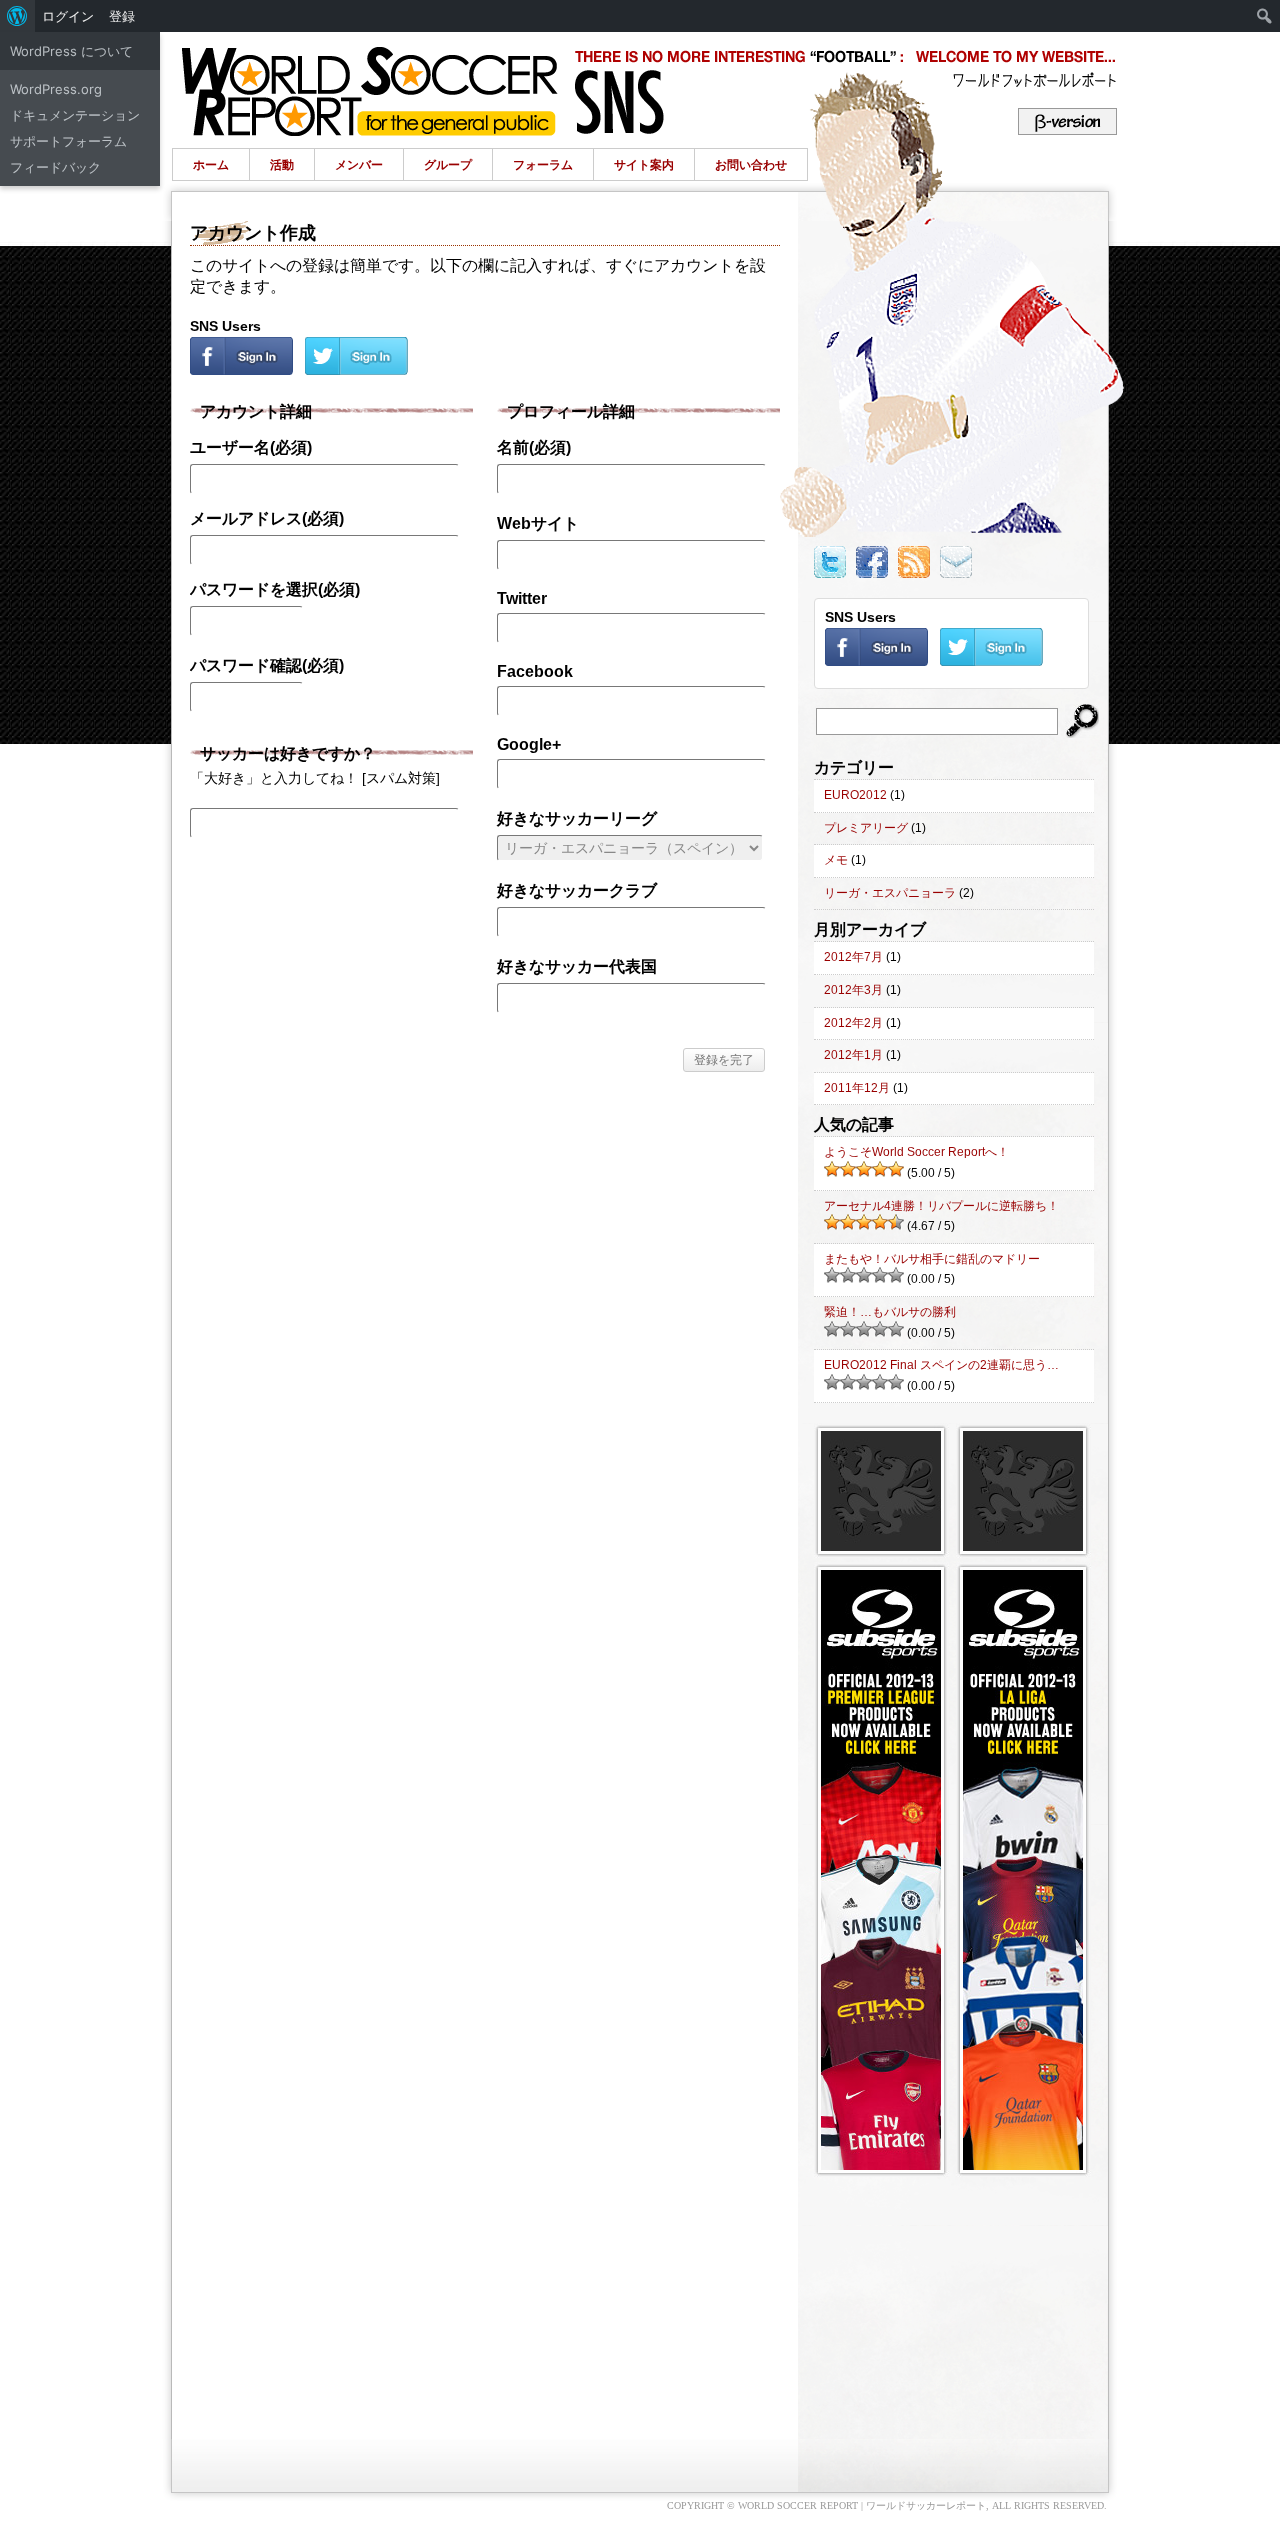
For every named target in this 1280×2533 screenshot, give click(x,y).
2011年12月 (857, 1088)
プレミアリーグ (866, 828)
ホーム (211, 165)
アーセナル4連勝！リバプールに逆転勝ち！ (941, 1206)
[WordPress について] (17, 16)
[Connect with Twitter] (356, 369)
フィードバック (55, 167)
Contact (956, 562)
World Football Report (642, 84)
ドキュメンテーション (75, 115)
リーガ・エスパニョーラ (890, 893)
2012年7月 (853, 957)
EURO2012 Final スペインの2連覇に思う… (941, 1365)
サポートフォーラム (68, 141)
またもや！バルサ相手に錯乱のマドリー (932, 1259)
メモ (836, 860)
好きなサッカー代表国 (577, 966)
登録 (122, 16)
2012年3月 (853, 990)
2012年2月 (853, 1023)
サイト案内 (644, 165)
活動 (282, 165)
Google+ (529, 744)
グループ (448, 165)
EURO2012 (855, 795)
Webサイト (538, 523)
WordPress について (71, 51)
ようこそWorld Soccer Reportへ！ (916, 1152)
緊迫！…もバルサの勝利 (890, 1312)
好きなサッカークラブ (577, 890)
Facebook (535, 671)
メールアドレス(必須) (267, 518)
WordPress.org (56, 89)
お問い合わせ (751, 165)
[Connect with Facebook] (243, 369)
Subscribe (919, 562)
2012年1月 (853, 1055)
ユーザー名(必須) (251, 447)
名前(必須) (534, 447)
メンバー (359, 165)
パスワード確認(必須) (267, 665)
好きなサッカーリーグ (577, 818)
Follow (835, 562)
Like (877, 562)
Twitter (522, 598)
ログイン (68, 16)
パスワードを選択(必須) (275, 589)
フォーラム (543, 165)
